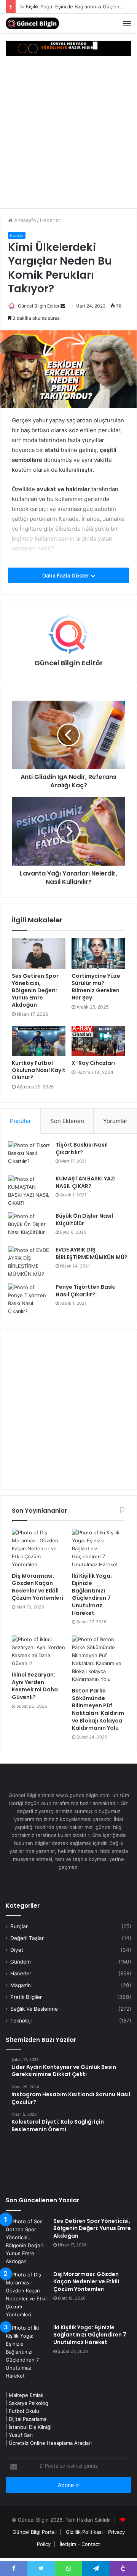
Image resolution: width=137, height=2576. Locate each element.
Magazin (21, 1985)
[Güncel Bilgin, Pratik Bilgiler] (32, 23)
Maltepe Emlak (26, 2395)
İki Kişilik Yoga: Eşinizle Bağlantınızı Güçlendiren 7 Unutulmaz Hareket (92, 1594)
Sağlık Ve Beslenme (34, 2009)
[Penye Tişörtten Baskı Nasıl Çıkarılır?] (29, 1299)
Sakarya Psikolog (29, 2403)
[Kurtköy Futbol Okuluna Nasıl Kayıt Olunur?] (39, 1041)
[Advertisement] (68, 136)
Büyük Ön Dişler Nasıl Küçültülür (84, 1220)
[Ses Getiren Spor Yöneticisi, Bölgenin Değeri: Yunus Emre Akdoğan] (39, 953)
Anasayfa (24, 220)
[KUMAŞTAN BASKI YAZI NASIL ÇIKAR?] (29, 1191)
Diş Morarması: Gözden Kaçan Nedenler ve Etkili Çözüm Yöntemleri (37, 1587)
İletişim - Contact (80, 2544)
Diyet (17, 1950)
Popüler (21, 1121)
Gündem (21, 1962)
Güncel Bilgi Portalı (35, 2532)
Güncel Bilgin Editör (39, 306)
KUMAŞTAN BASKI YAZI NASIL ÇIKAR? (86, 1182)
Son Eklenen (67, 1121)
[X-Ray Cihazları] (98, 1041)
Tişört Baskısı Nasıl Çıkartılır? (82, 1148)
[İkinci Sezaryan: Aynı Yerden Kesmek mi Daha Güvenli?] (38, 1651)
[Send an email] (63, 306)
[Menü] (127, 24)
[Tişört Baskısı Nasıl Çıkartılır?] (29, 1156)
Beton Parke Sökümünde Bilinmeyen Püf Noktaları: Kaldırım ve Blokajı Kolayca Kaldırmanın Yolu (98, 1709)
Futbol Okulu (24, 2411)
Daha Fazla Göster (66, 575)
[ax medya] (68, 48)
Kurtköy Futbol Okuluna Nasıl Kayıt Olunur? (39, 1070)
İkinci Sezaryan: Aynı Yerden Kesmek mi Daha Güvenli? (35, 1686)
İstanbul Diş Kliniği (30, 2427)
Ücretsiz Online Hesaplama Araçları (50, 2443)
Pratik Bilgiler (26, 1997)
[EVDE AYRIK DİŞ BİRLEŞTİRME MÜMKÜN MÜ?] (29, 1262)
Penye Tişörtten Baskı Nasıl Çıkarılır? (86, 1291)
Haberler (50, 220)
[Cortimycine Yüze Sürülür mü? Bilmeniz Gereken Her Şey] (98, 953)
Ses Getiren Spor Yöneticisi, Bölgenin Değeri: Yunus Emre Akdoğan (35, 990)
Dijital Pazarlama (28, 2419)
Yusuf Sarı (21, 2435)
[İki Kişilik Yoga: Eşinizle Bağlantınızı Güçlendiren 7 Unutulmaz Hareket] (99, 1549)
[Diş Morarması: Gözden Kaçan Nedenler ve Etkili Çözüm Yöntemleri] (38, 1549)
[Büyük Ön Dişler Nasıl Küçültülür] (29, 1227)
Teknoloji (21, 2021)
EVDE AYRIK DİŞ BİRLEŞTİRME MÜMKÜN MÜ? (92, 1253)
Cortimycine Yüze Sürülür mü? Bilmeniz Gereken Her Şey (96, 987)
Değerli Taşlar (27, 1938)
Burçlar (19, 1926)
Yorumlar (115, 1121)
